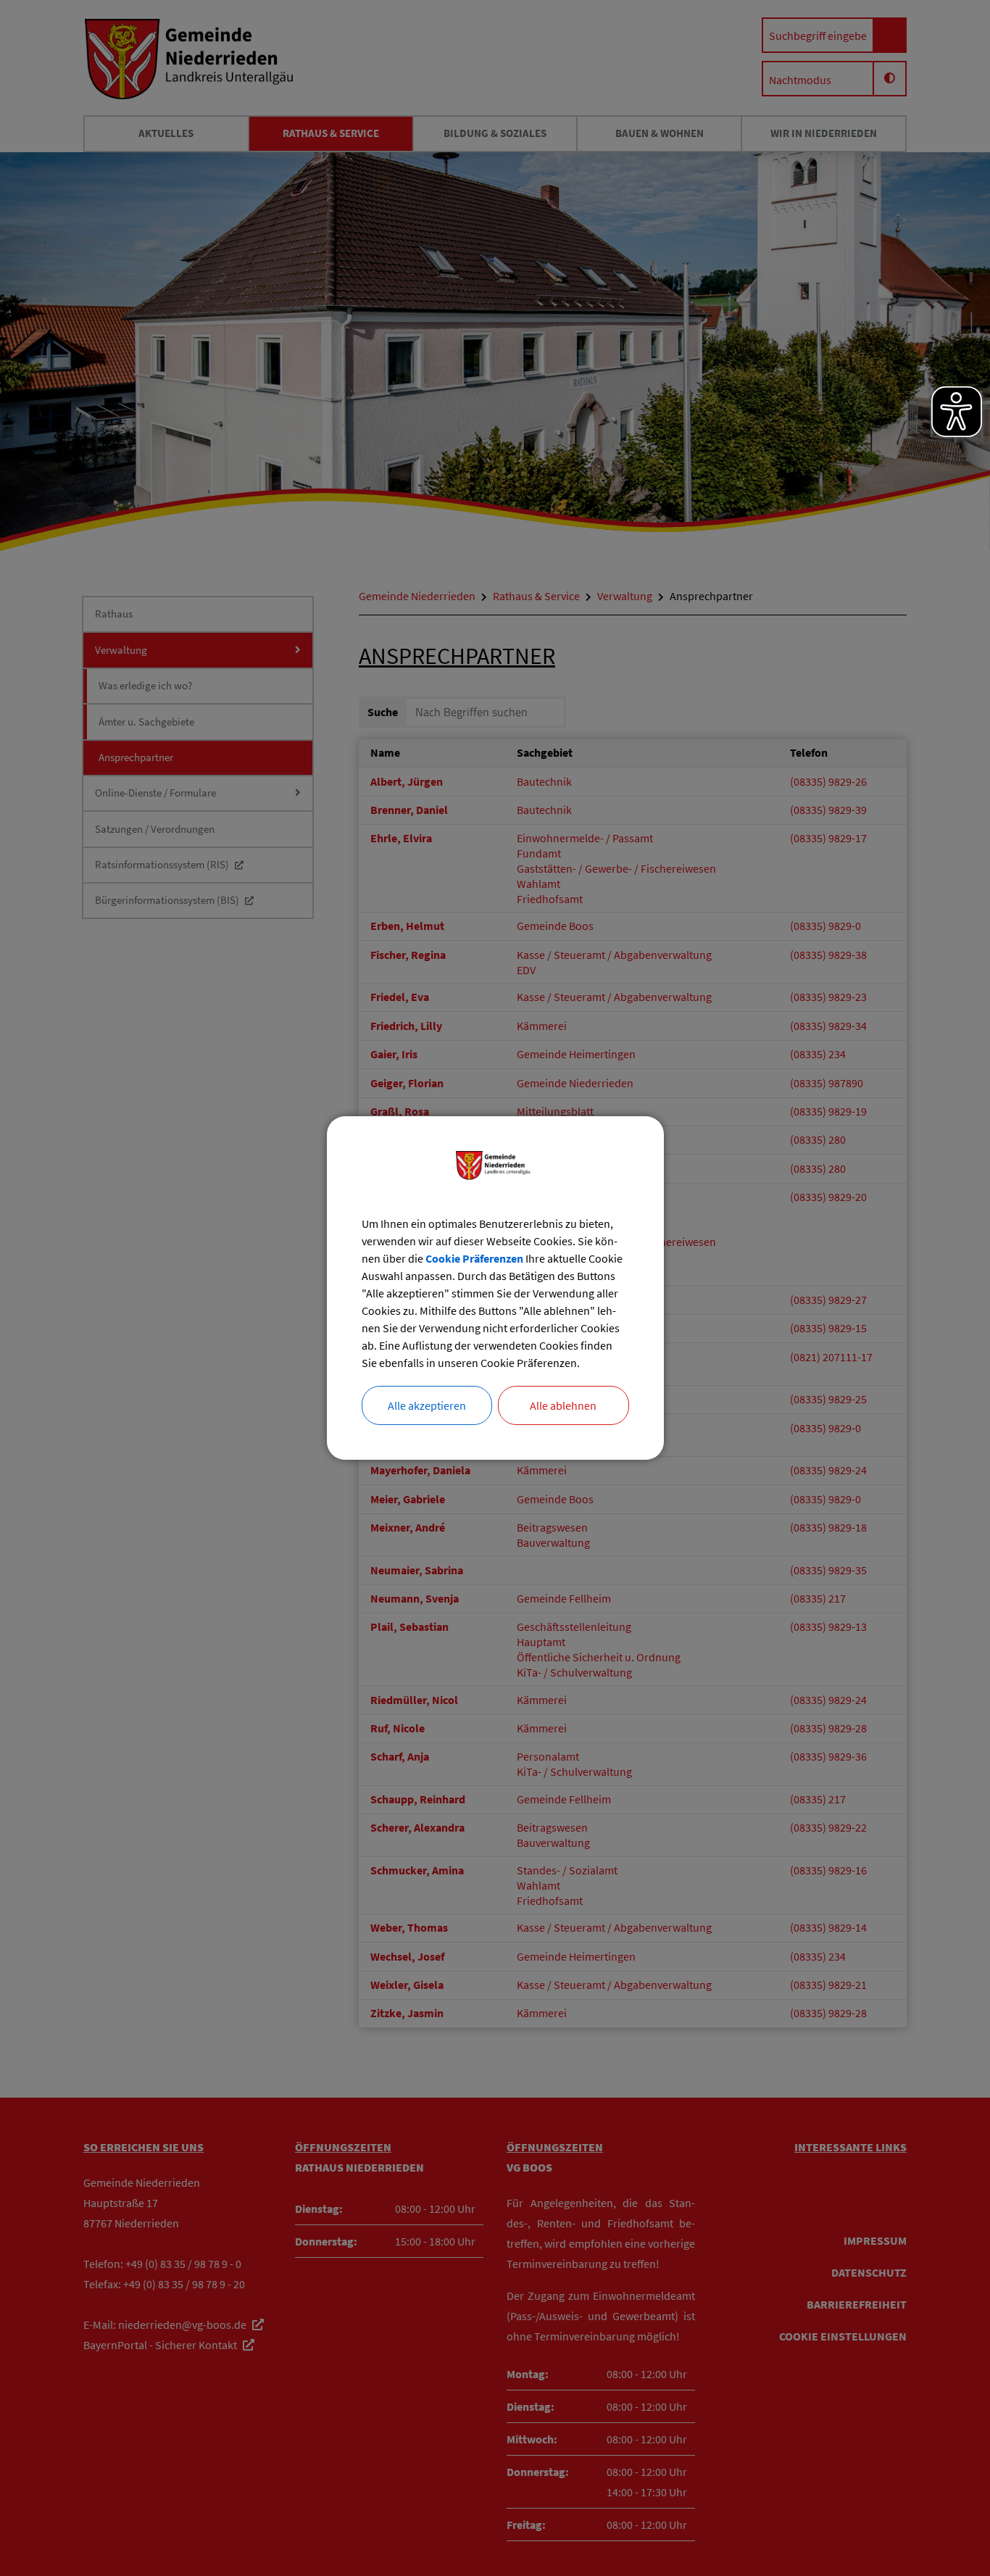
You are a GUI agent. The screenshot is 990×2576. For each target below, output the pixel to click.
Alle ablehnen (563, 1405)
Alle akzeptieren (427, 1405)
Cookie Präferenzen (474, 1258)
